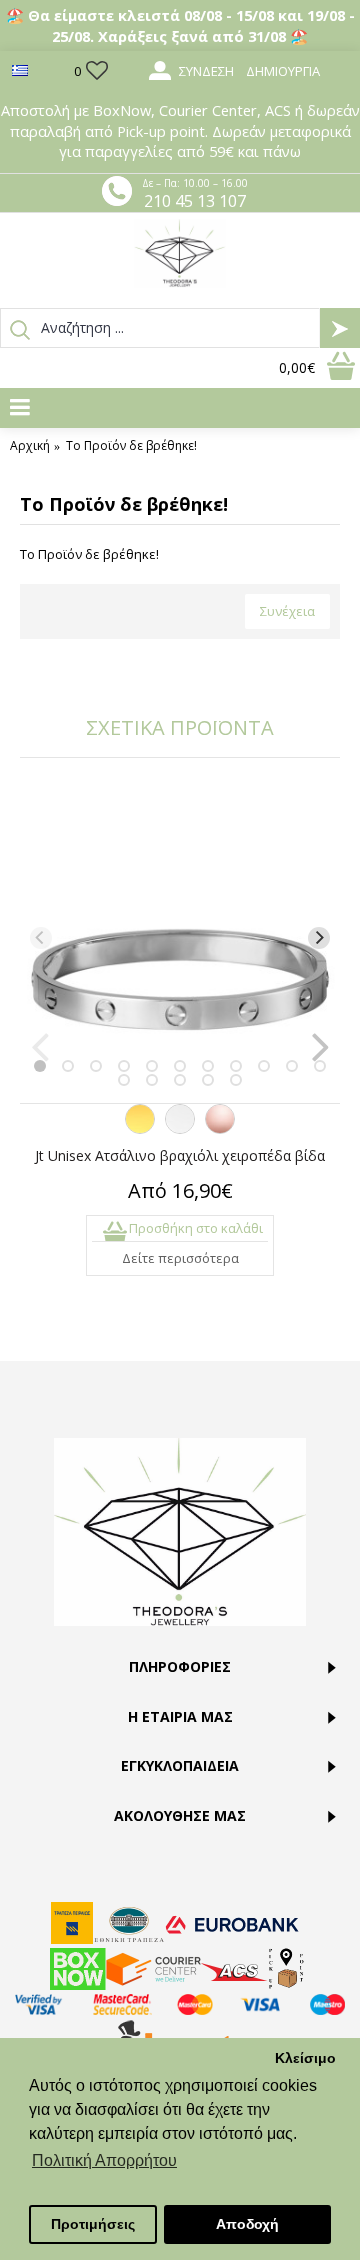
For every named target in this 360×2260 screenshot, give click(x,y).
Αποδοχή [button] (247, 2224)
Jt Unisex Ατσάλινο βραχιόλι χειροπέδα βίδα (180, 1155)
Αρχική (30, 446)
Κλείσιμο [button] (305, 2058)
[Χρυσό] (140, 1129)
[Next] (319, 938)
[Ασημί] (180, 1129)
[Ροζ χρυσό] (220, 1129)
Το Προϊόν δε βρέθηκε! (131, 446)
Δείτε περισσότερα (180, 1258)
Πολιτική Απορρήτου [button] (104, 2160)
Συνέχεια (287, 611)
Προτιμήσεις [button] (93, 2224)
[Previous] (41, 938)
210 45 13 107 (195, 201)
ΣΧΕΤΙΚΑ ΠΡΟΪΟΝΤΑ (180, 727)
